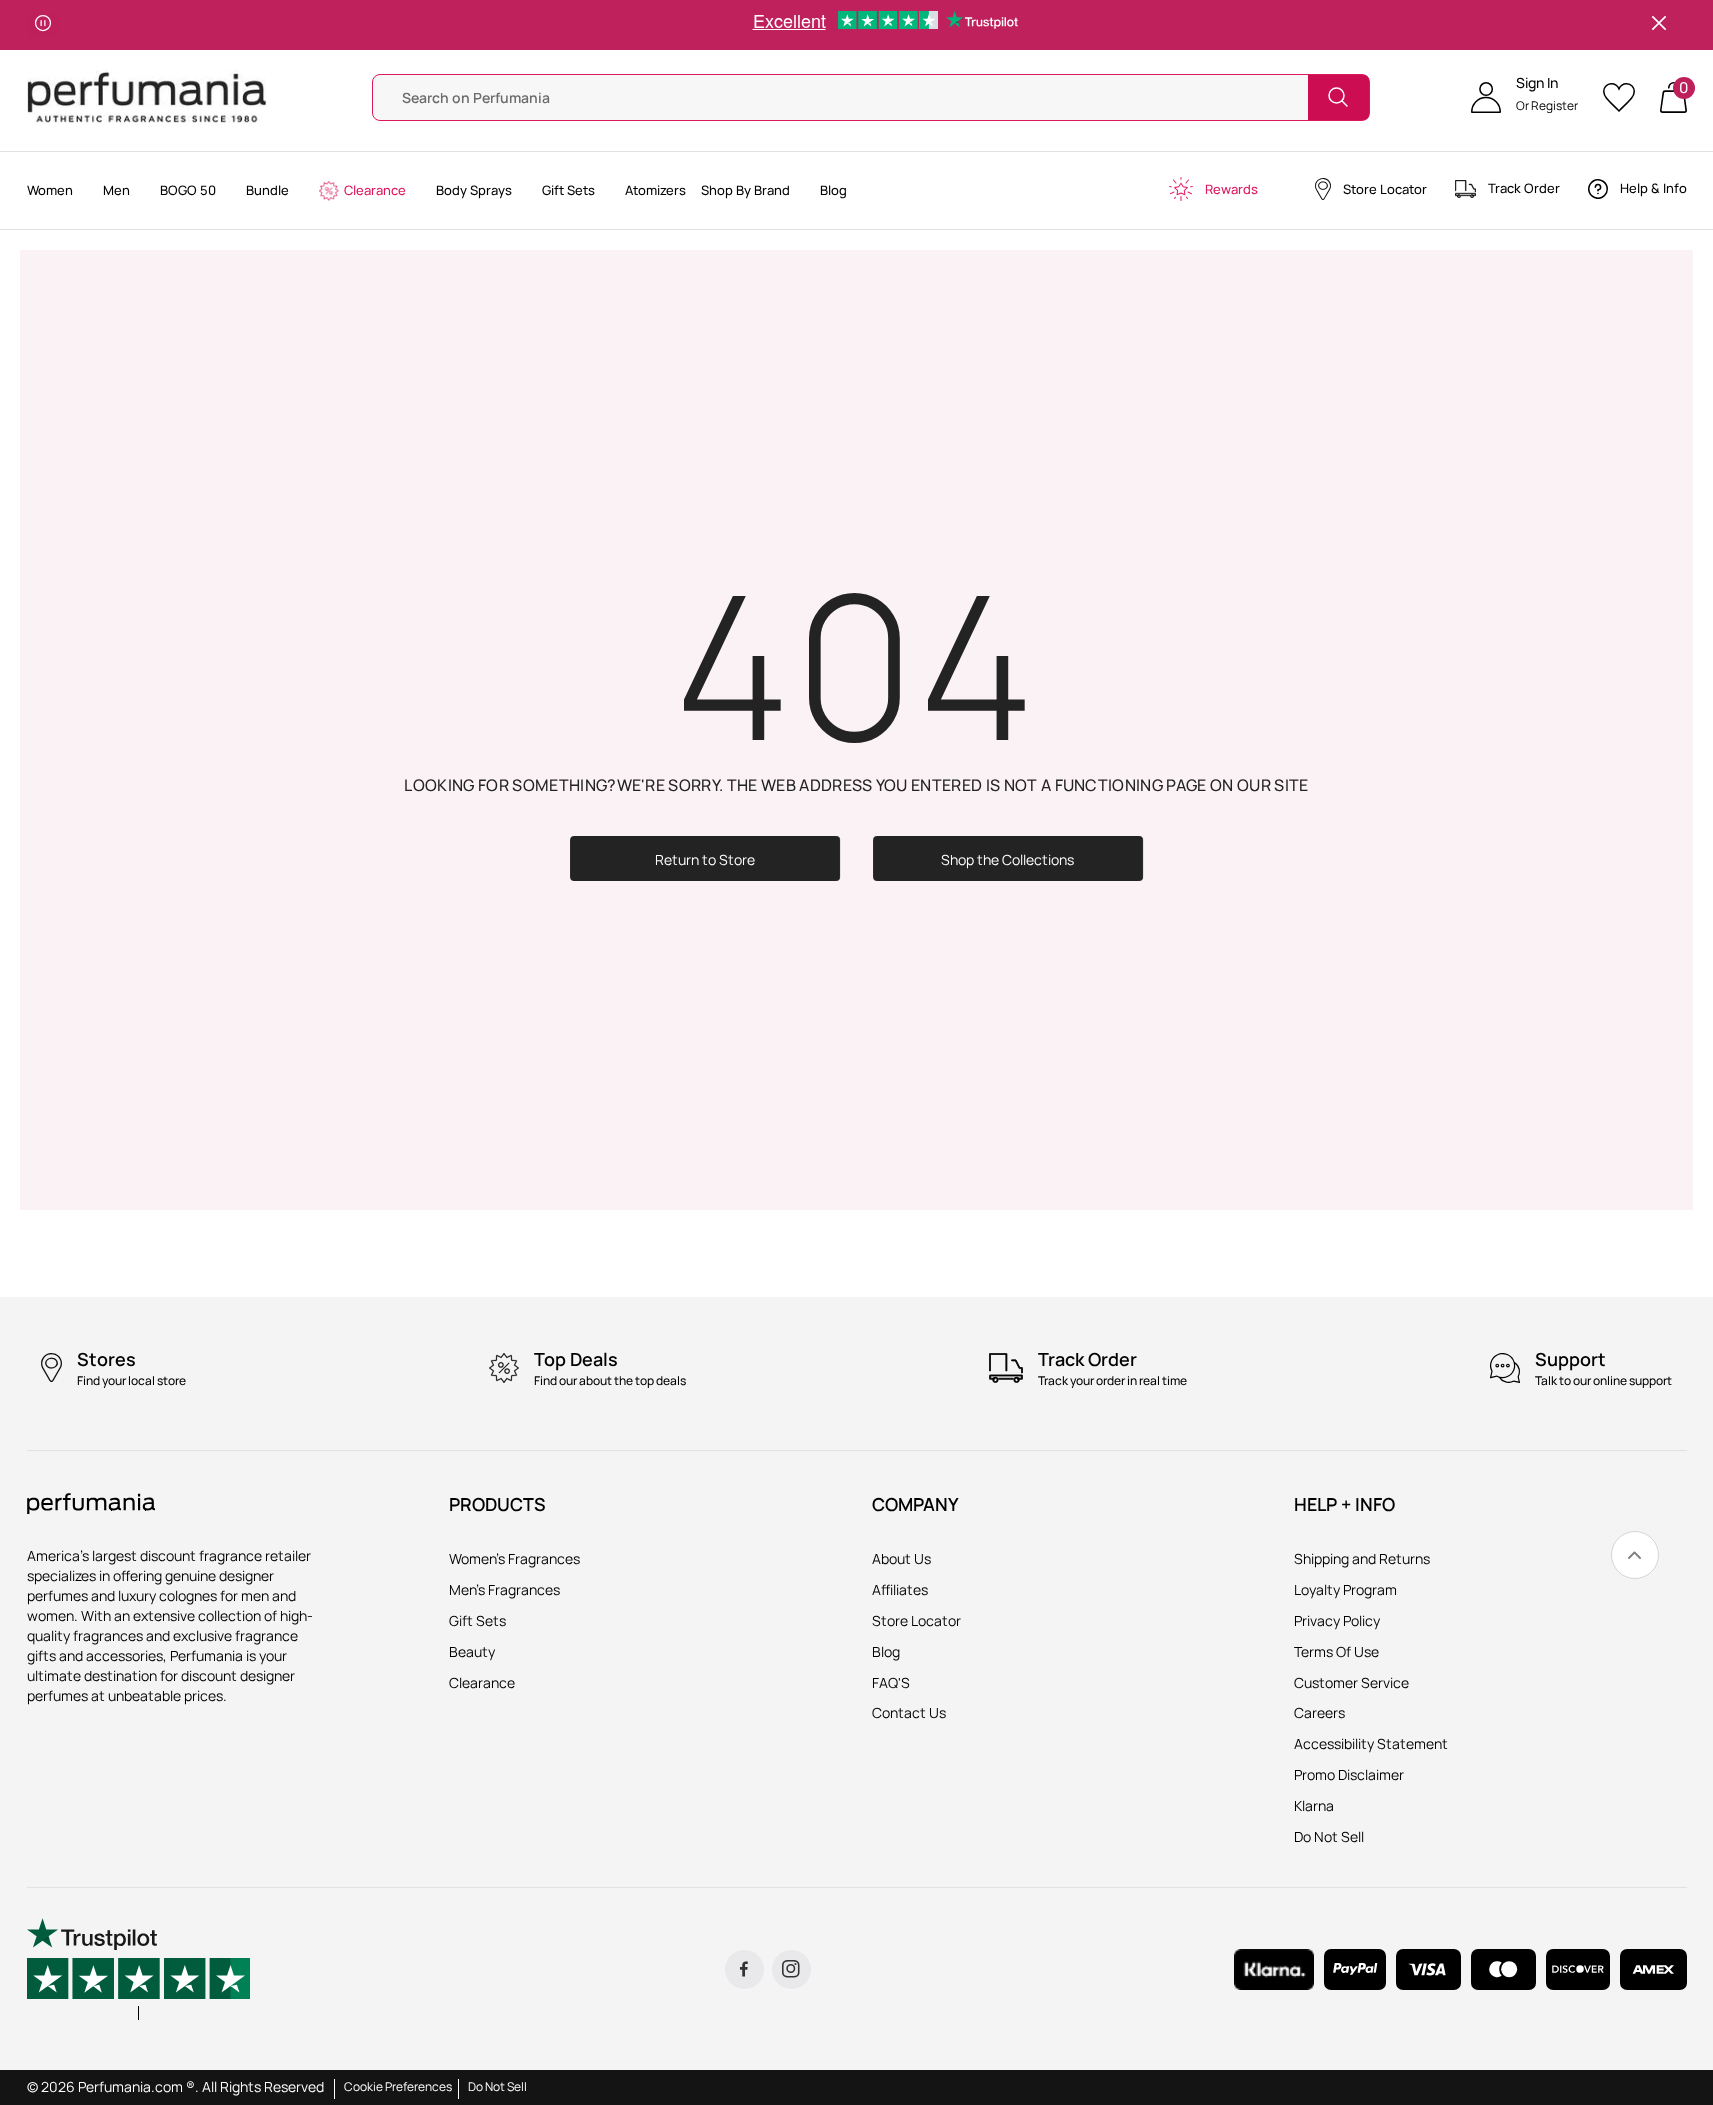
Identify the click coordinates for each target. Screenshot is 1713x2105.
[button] (1524, 97)
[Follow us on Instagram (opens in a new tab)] (791, 1969)
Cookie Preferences (398, 2086)
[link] (1635, 1555)
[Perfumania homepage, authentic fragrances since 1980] (147, 95)
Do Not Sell (497, 2086)
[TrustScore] (139, 1969)
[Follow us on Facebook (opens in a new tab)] (744, 1969)
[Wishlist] (1625, 97)
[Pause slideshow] (43, 25)
